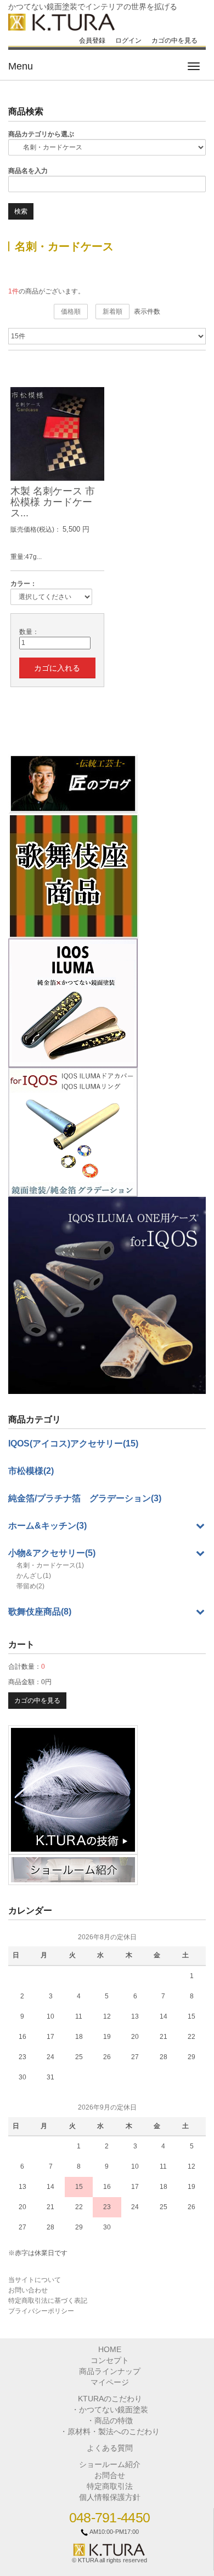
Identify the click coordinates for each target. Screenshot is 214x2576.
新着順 (112, 312)
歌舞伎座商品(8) (40, 1612)
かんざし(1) (34, 1576)
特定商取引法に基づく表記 (48, 2301)
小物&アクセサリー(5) (52, 1553)
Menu (21, 66)
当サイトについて (35, 2280)
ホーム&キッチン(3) (47, 1526)
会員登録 (92, 41)
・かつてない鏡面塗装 (110, 2410)
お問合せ (110, 2475)
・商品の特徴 (110, 2421)
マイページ (110, 2382)
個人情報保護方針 (110, 2497)
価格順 (71, 312)
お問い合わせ (28, 2290)
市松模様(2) (31, 1471)
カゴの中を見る (174, 41)
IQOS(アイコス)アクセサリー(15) (73, 1443)
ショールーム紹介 (110, 2464)
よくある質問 (110, 2448)
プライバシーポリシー (41, 2311)
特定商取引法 (110, 2486)
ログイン (128, 41)
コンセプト (110, 2360)
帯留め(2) (30, 1586)
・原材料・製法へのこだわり (110, 2431)
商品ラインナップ (110, 2371)
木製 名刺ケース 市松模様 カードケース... (53, 502)
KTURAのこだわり (110, 2399)
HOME (110, 2349)
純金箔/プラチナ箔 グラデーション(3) (85, 1498)
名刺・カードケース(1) (50, 1565)
